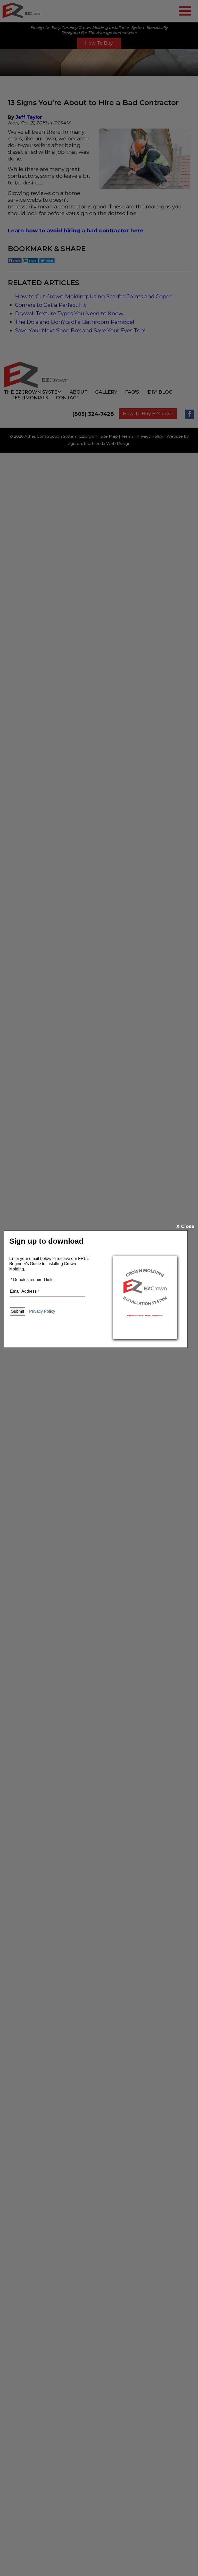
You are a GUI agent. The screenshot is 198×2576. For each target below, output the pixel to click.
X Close (185, 1226)
